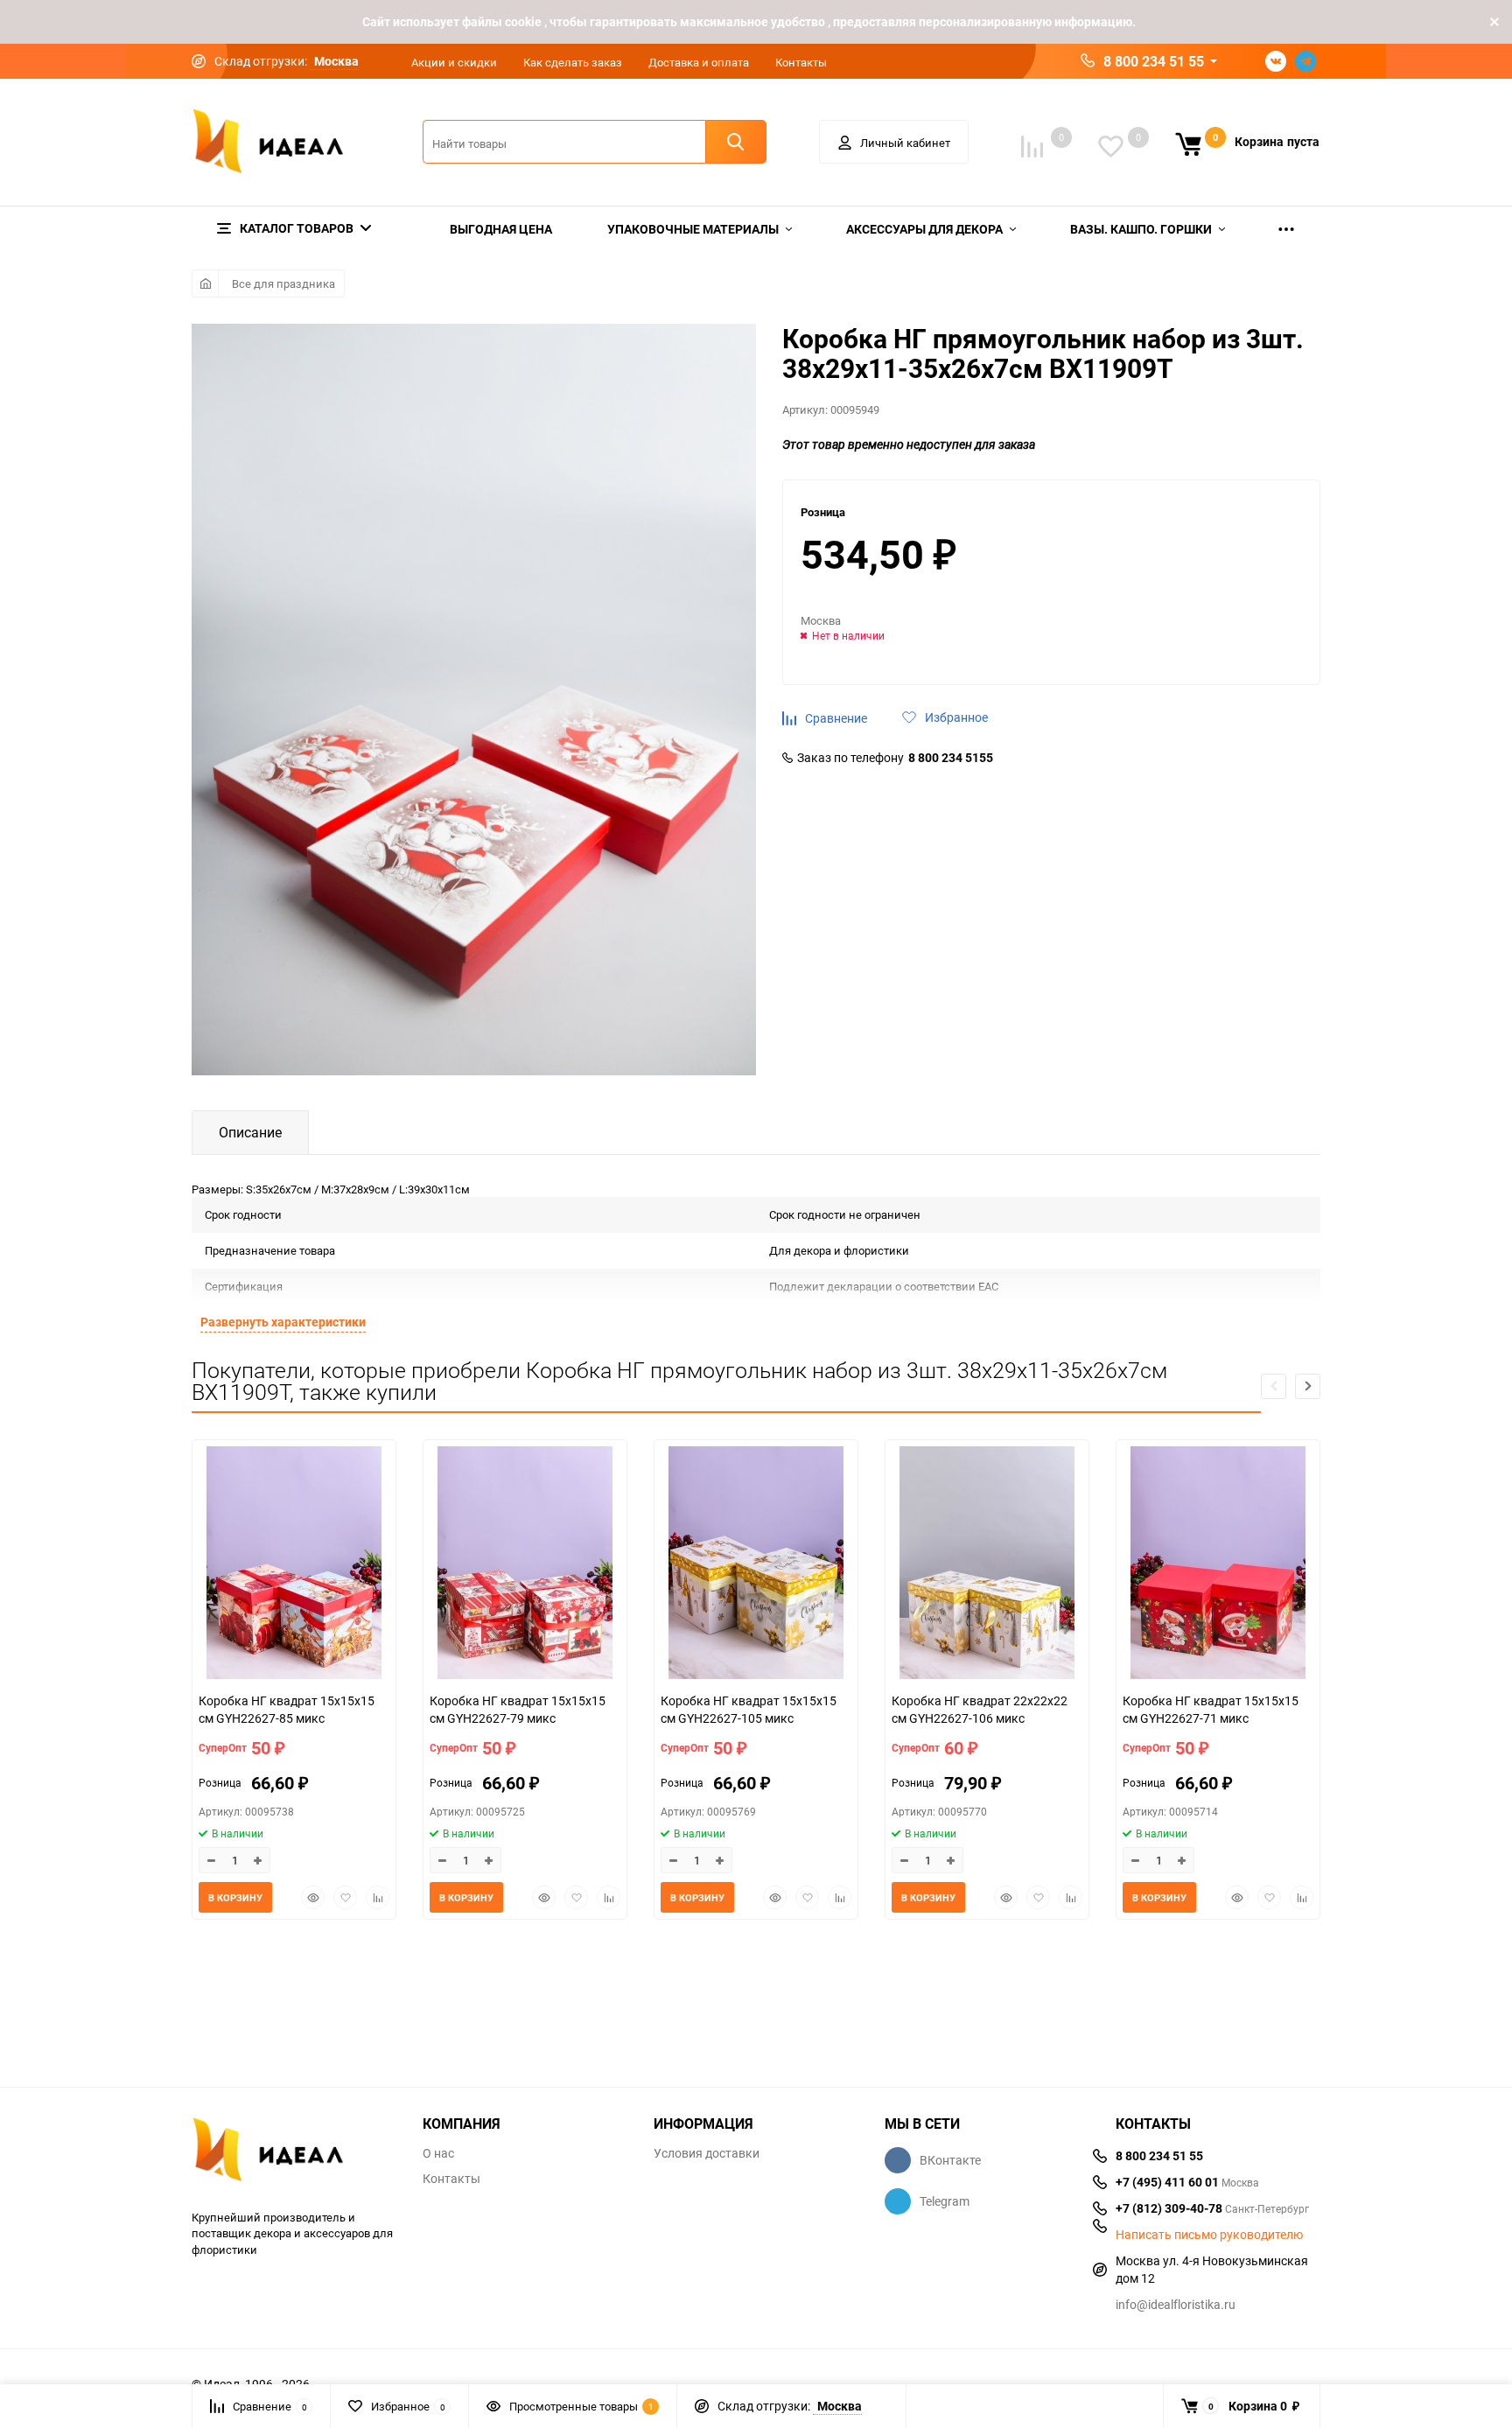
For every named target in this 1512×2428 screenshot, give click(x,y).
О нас (438, 2153)
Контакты (801, 62)
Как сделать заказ (573, 62)
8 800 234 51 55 (1154, 61)
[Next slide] (1308, 1386)
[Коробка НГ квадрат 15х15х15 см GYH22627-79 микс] (525, 1565)
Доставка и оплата (699, 62)
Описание (250, 1132)
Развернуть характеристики (283, 1322)
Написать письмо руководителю (1209, 2235)
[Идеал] (294, 2153)
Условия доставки (707, 2153)
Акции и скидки (454, 62)
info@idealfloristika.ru (1176, 2304)
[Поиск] (736, 142)
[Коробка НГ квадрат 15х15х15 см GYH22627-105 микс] (756, 1565)
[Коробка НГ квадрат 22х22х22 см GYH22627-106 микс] (987, 1565)
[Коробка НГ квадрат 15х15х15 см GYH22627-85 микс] (294, 1565)
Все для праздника (283, 283)
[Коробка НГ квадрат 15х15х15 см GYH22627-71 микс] (1218, 1565)
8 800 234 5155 (951, 758)
